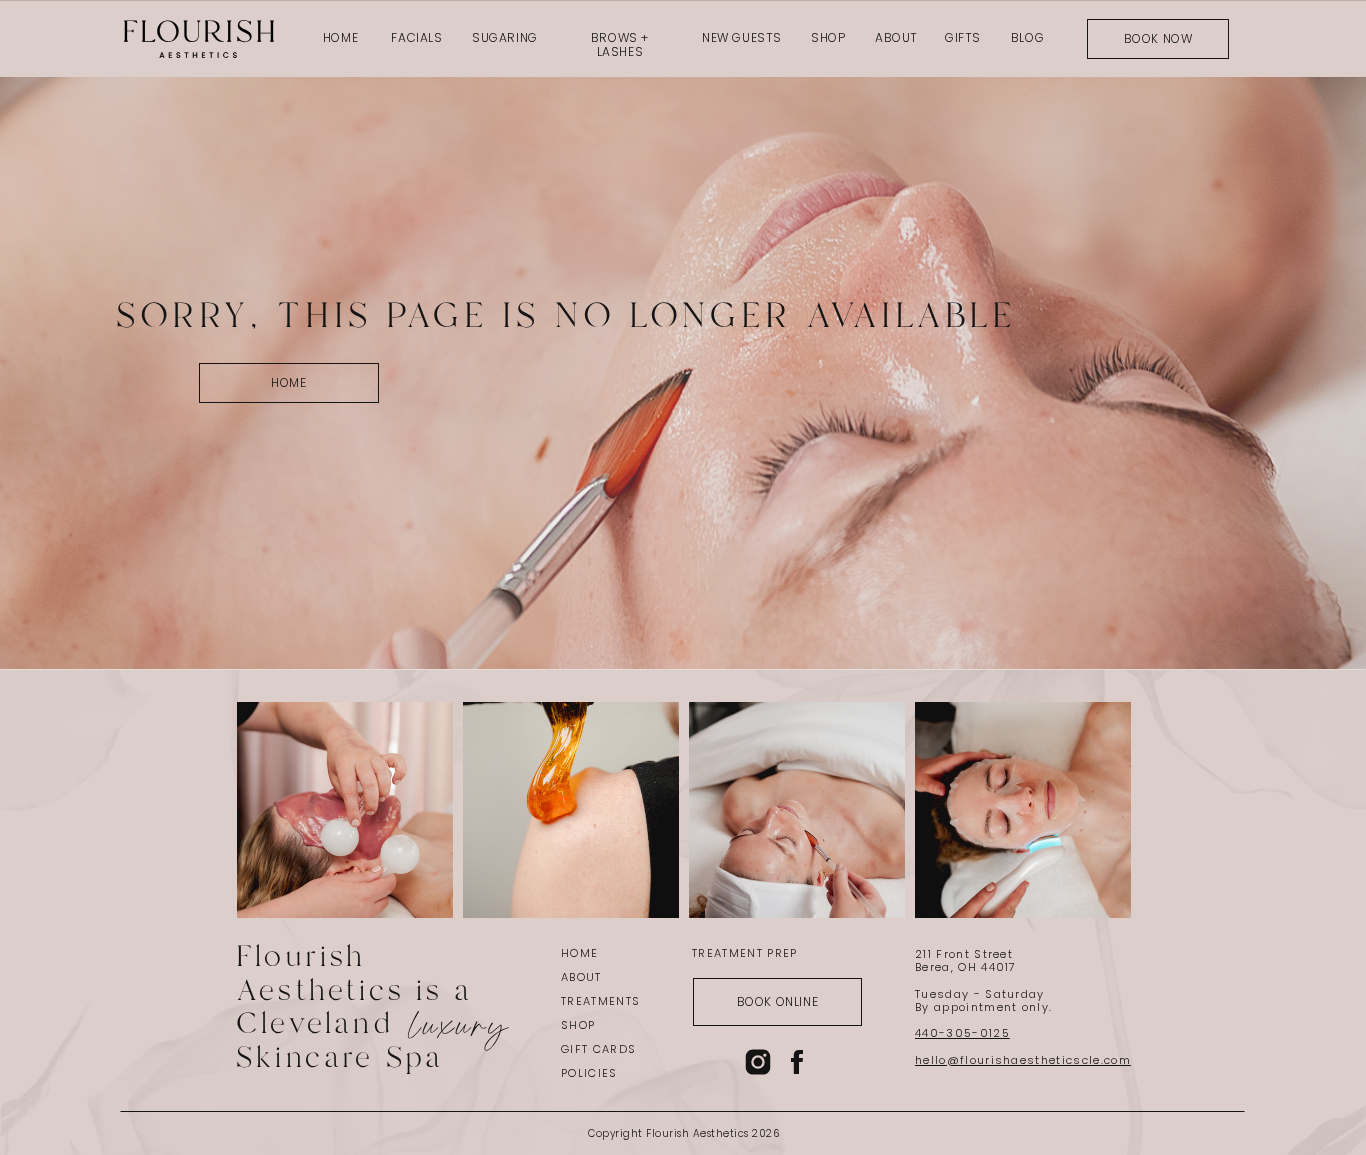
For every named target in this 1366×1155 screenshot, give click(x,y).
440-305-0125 (962, 1033)
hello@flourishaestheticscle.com (1023, 1060)
